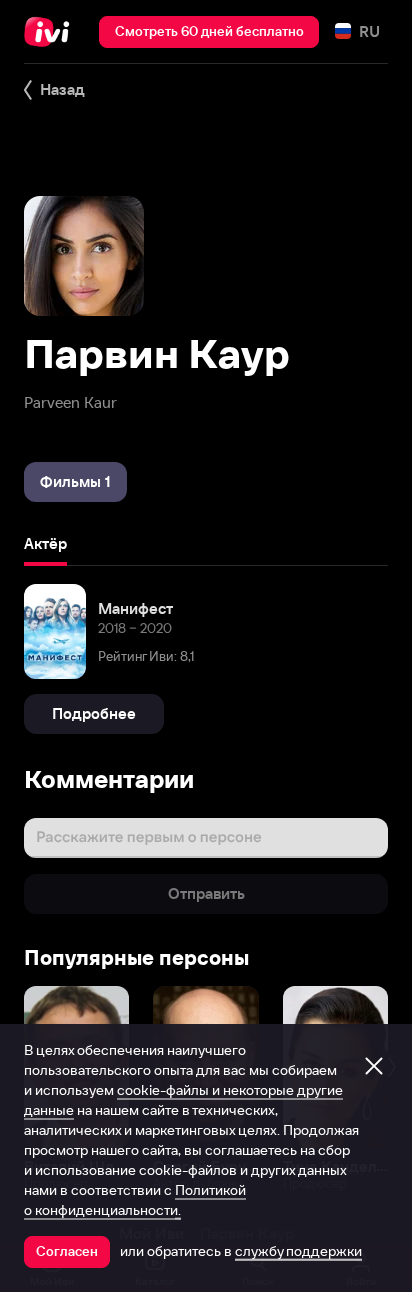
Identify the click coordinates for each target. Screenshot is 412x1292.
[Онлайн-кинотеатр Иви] (51, 32)
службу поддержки (298, 1251)
